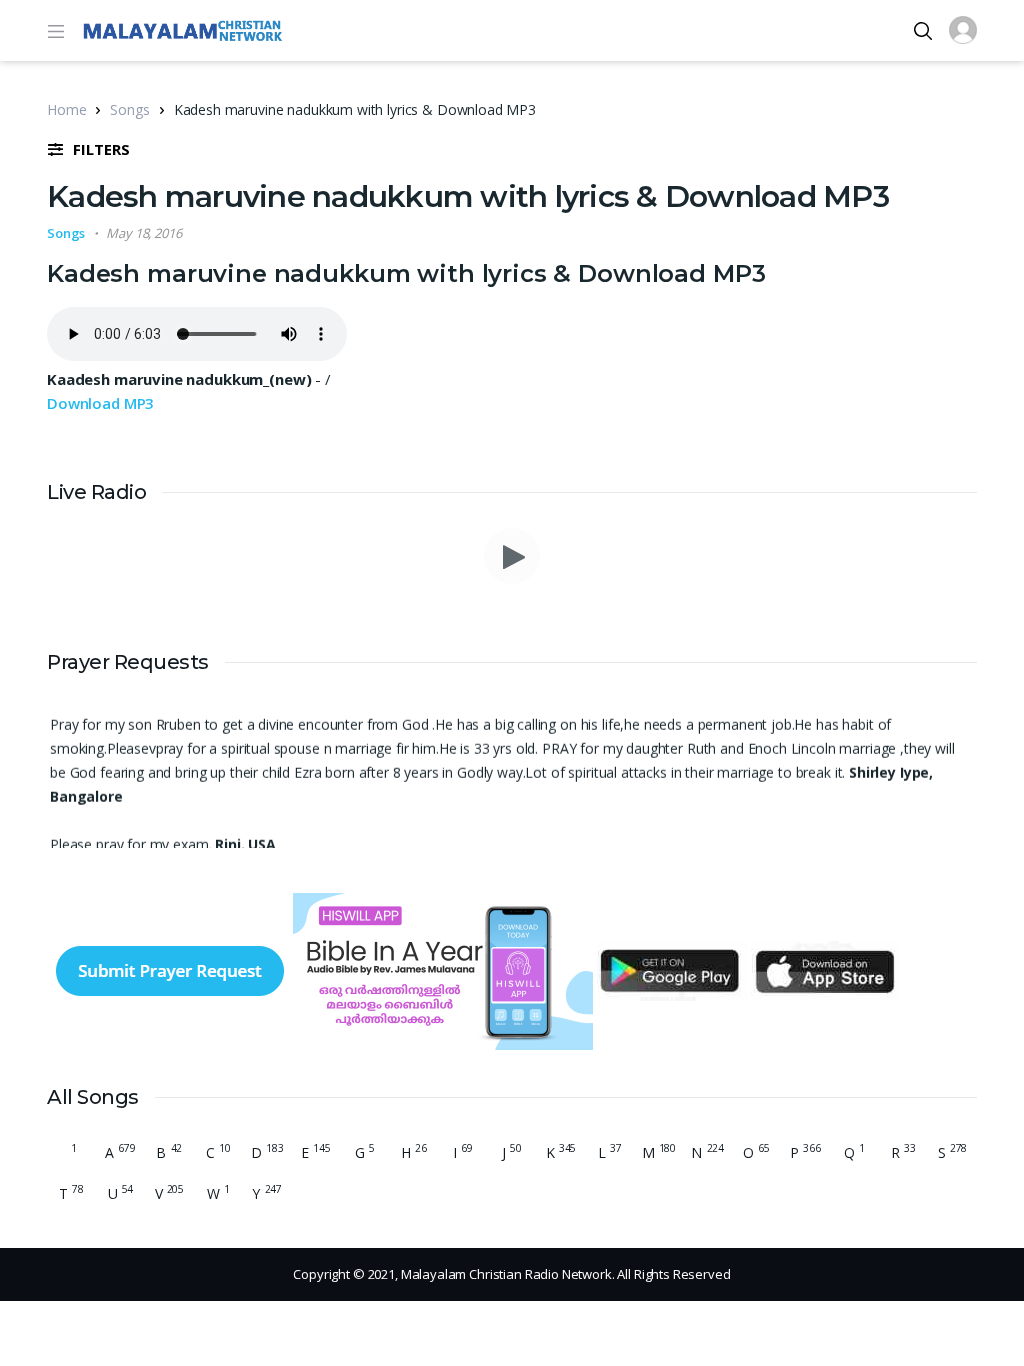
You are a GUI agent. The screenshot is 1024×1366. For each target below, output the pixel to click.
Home (66, 109)
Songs (129, 109)
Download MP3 (100, 403)
